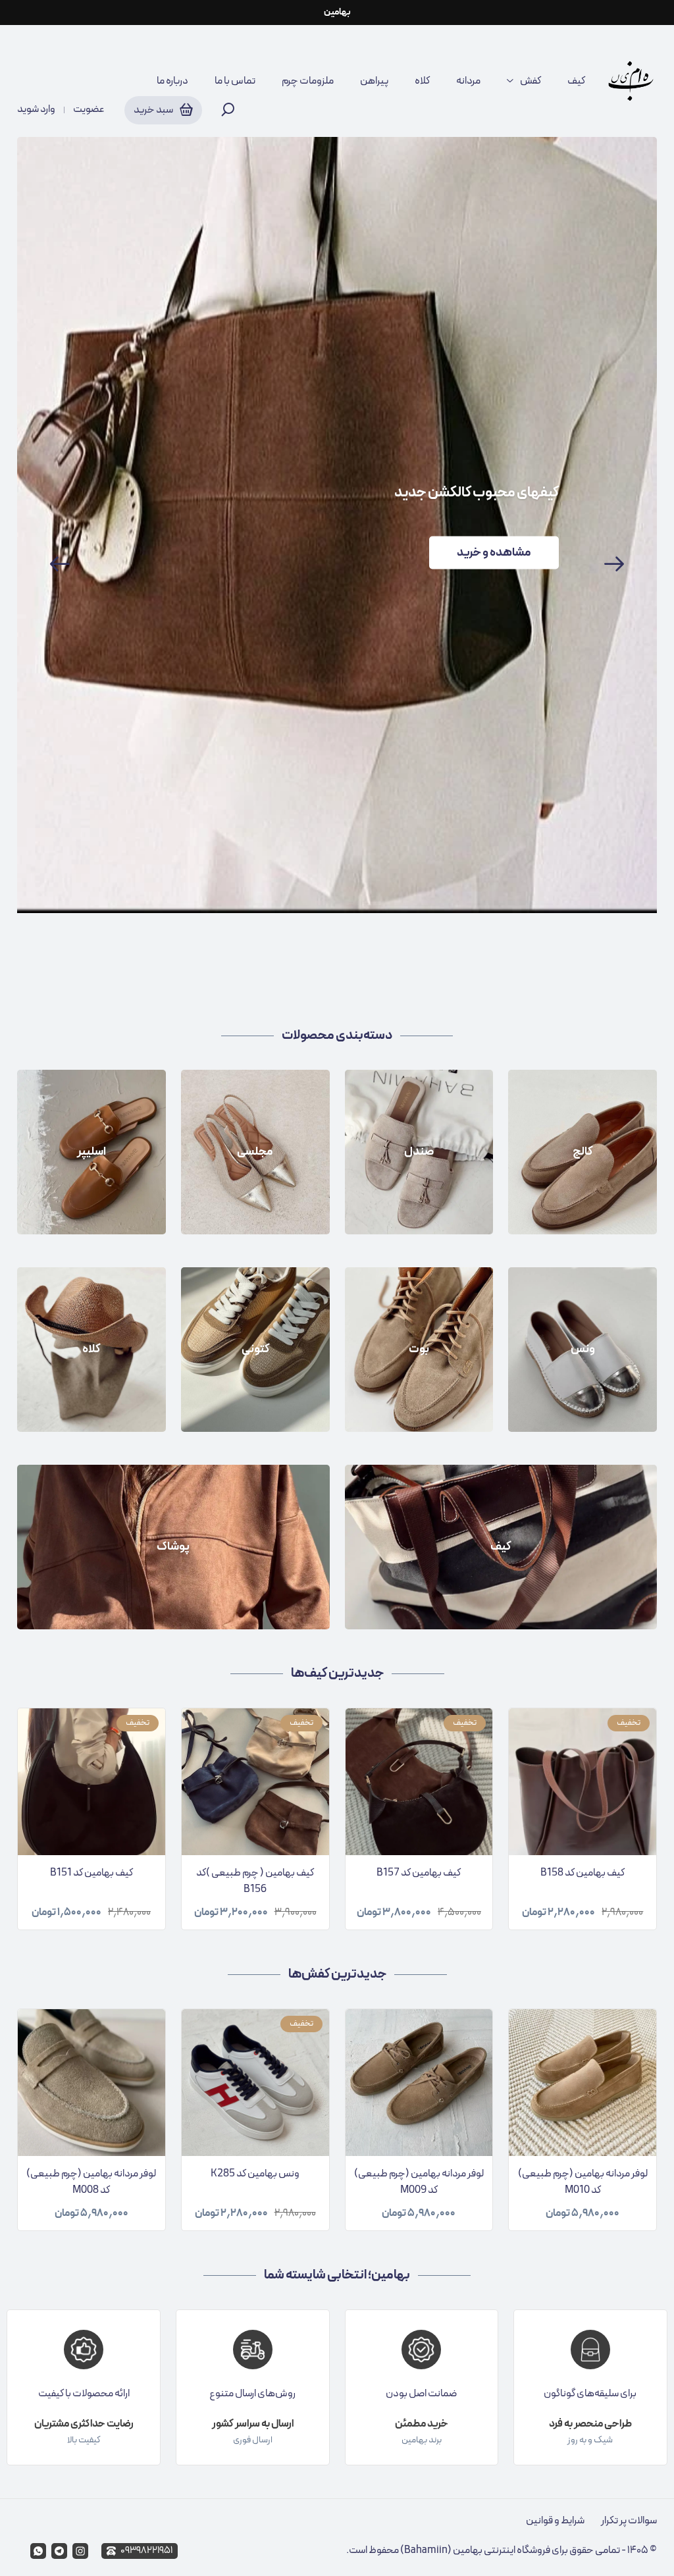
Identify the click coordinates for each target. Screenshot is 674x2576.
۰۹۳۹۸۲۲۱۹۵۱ (146, 2551)
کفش (531, 81)
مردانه (468, 81)
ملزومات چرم (308, 81)
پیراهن (374, 81)
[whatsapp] (38, 2551)
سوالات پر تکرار (629, 2521)
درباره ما (172, 81)
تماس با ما (235, 81)
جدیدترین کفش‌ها (337, 1974)
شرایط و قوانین (555, 2521)
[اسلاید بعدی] (614, 564)
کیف (576, 81)
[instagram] (80, 2551)
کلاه (422, 81)
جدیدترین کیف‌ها (337, 1673)
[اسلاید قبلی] (60, 564)
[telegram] (59, 2551)
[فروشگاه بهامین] (631, 81)
